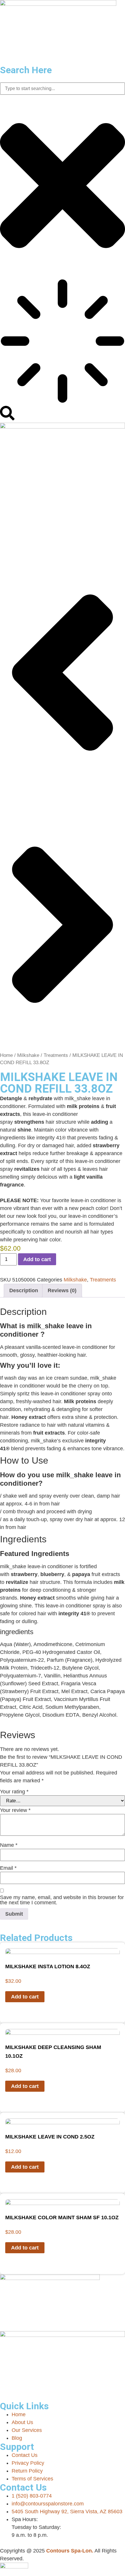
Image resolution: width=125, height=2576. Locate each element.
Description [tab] (24, 1290)
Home (6, 1055)
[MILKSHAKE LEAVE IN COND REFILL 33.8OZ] (63, 427)
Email (8, 1868)
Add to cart (37, 1259)
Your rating (14, 1792)
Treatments (56, 1055)
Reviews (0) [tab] (62, 1290)
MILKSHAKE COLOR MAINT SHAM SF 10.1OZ (62, 2218)
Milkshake (28, 1055)
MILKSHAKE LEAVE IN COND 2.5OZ (50, 2137)
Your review (15, 1810)
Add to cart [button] (25, 1997)
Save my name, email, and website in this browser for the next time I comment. (62, 1900)
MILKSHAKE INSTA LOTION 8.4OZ (48, 1966)
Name (9, 1845)
